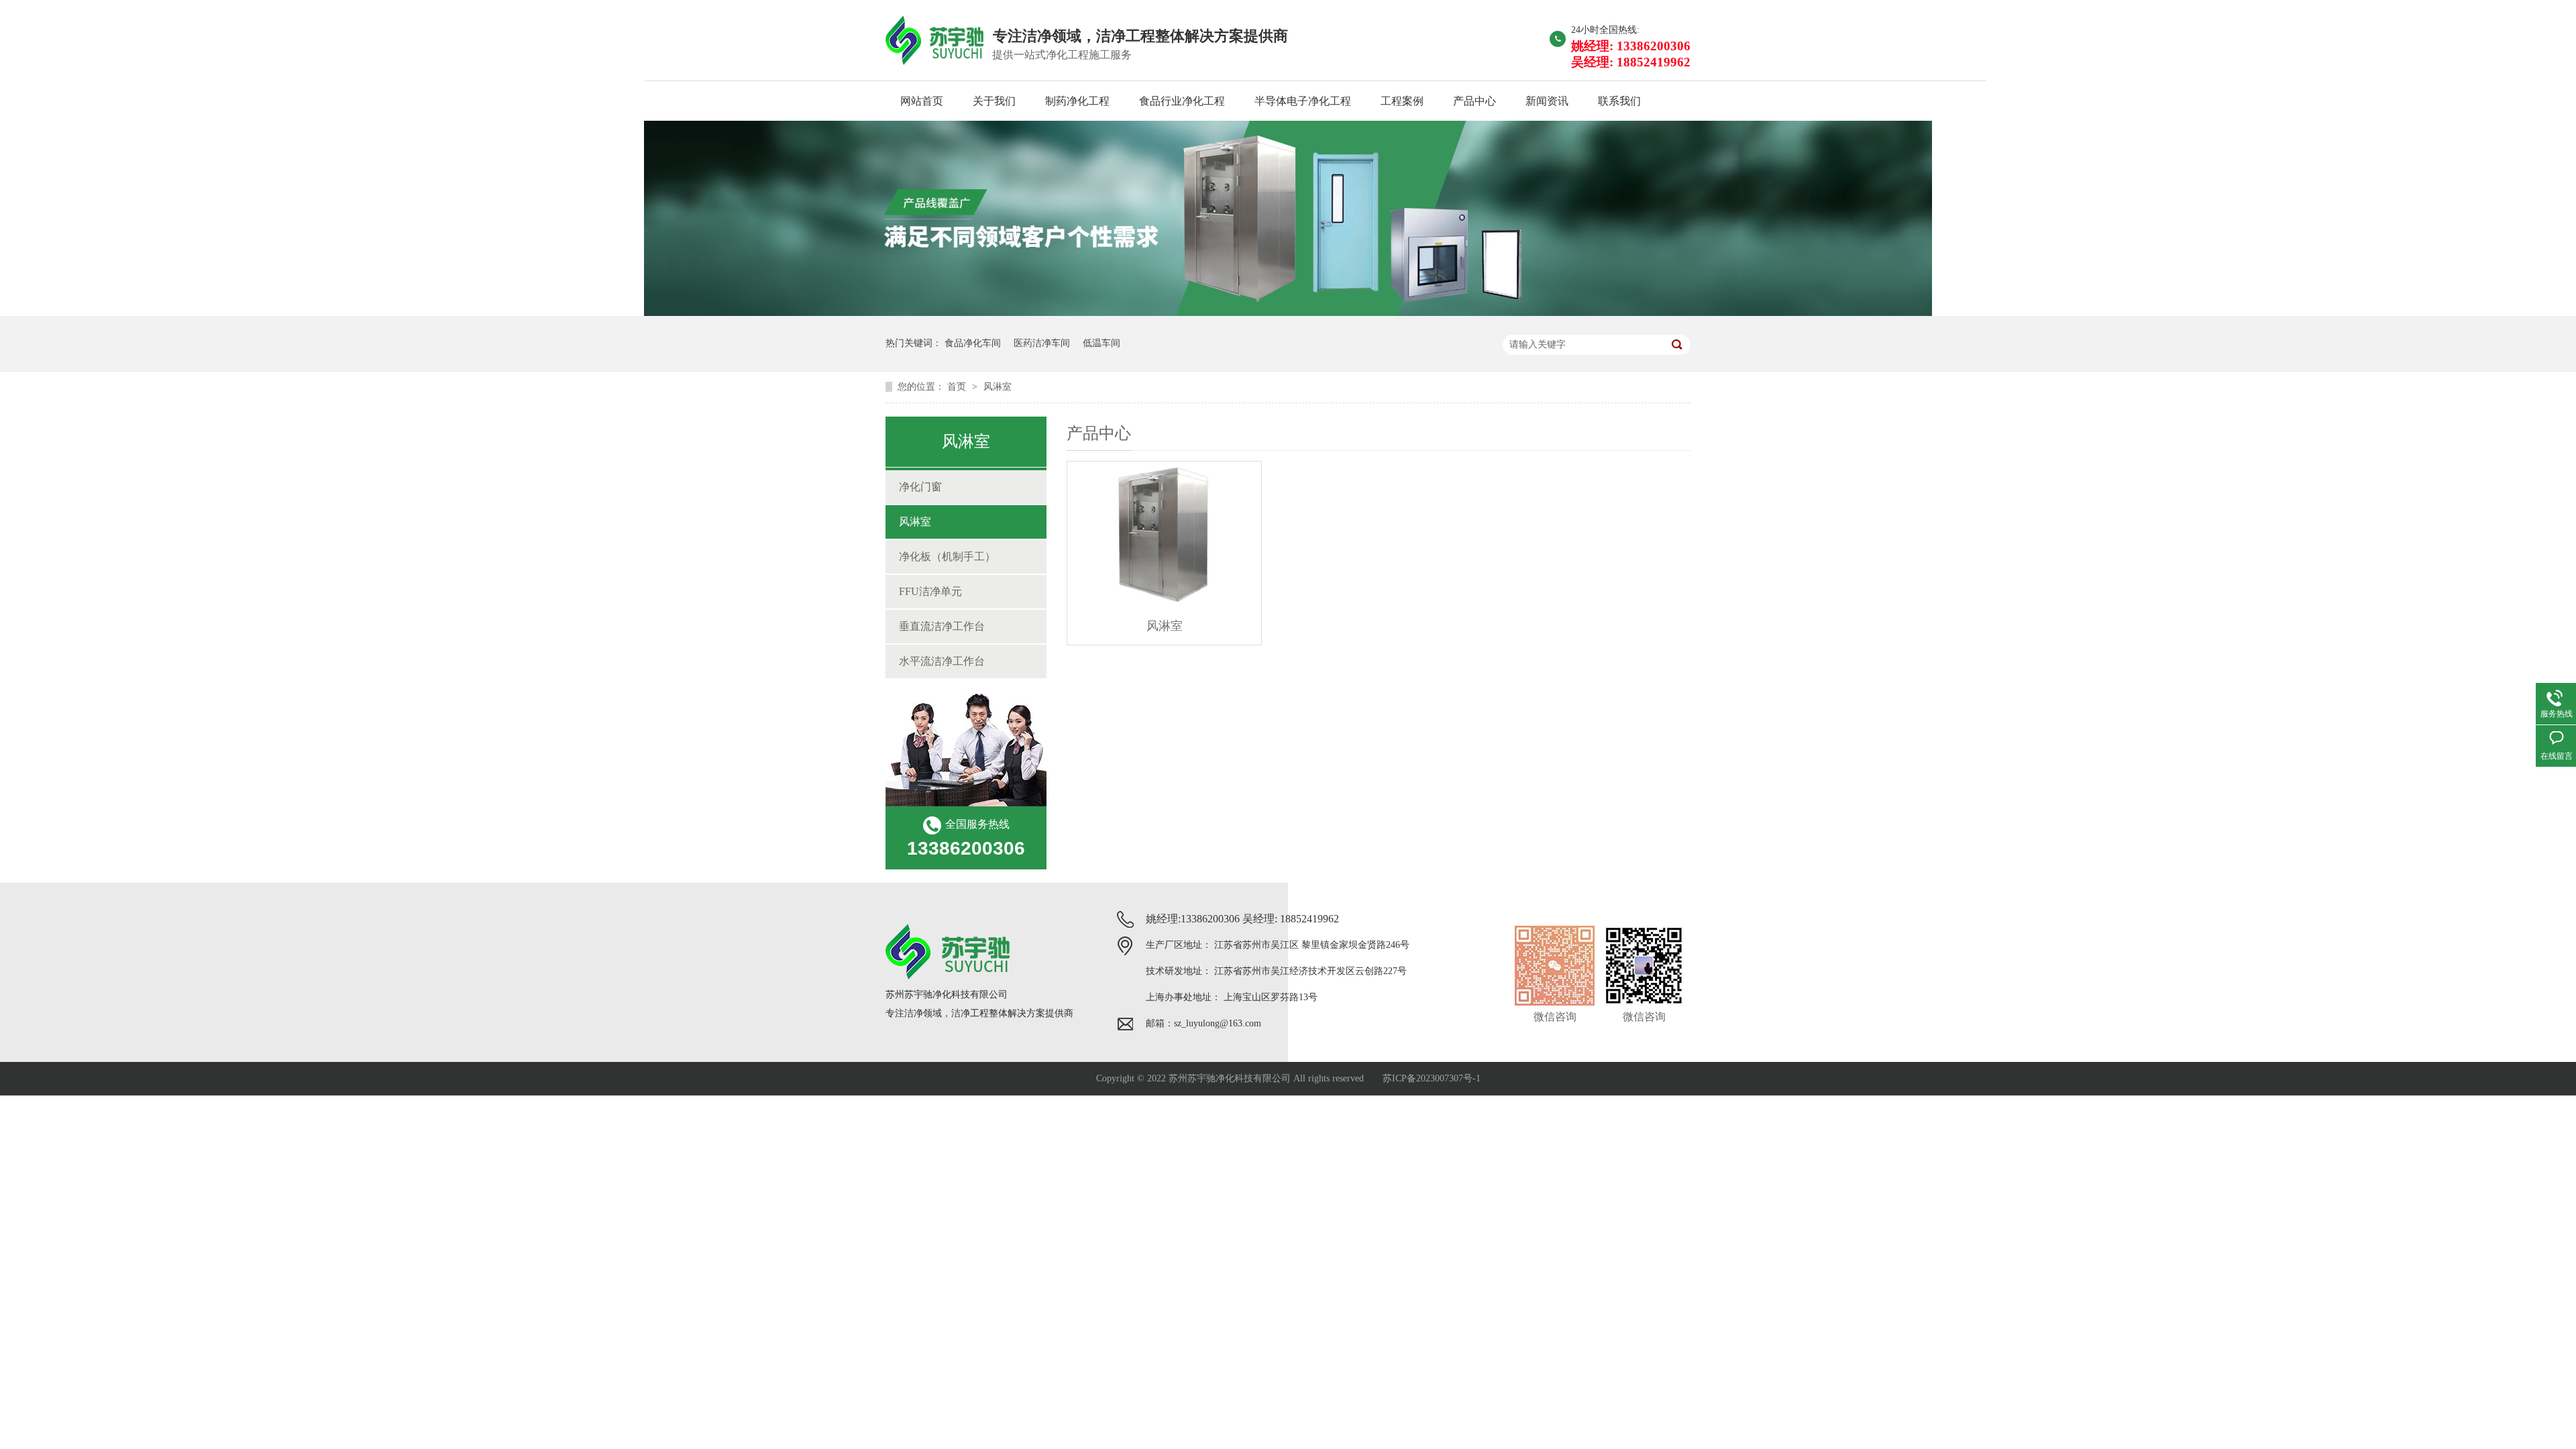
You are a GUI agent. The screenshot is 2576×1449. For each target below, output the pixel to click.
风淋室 (998, 387)
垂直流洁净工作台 (942, 626)
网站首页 (922, 101)
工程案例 (1402, 101)
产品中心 (1474, 101)
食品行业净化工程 (1182, 101)
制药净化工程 (1077, 101)
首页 (958, 387)
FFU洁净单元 (930, 591)
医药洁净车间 (1042, 343)
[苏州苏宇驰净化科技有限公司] (1288, 312)
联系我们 (1619, 101)
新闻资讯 (1547, 101)
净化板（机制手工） (947, 556)
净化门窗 (920, 487)
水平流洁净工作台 (942, 661)
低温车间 (1102, 343)
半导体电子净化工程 (1303, 101)
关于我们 (994, 101)
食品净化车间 (973, 343)
